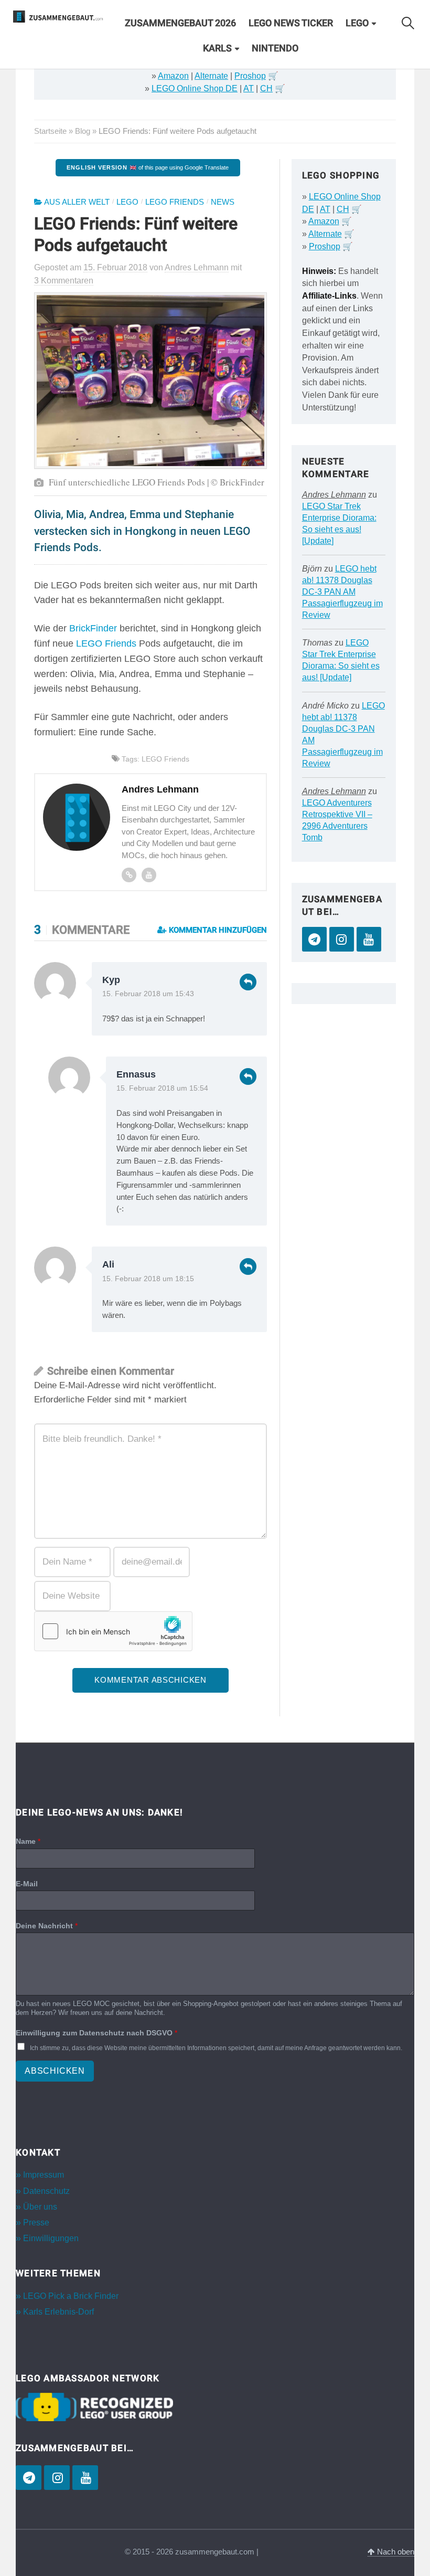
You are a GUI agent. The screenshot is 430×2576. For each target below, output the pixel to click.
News (223, 202)
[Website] (129, 875)
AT (249, 88)
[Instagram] (342, 939)
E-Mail (27, 1884)
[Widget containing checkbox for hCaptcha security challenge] (113, 1631)
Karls (217, 48)
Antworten (248, 982)
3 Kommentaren (64, 281)
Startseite (50, 131)
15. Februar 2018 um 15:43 (148, 994)
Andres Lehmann (334, 495)
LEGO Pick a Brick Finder (71, 2296)
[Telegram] (314, 939)
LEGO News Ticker (291, 23)
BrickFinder (93, 628)
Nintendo (275, 48)
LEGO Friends (175, 202)
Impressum (44, 2175)
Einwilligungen (51, 2238)
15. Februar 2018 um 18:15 (148, 1279)
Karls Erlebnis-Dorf (58, 2312)
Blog (83, 131)
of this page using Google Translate (148, 167)
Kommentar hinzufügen (217, 930)
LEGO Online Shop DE (195, 88)
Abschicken (55, 2071)
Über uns (40, 2207)
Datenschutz (46, 2191)
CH (266, 88)
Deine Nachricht (47, 1926)
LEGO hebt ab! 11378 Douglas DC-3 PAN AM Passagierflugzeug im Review (342, 592)
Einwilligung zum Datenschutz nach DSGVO (96, 2033)
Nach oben (395, 2552)
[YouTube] (369, 939)
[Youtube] (149, 875)
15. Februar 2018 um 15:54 (162, 1088)
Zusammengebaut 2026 (180, 23)
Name (28, 1841)
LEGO (357, 23)
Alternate (211, 76)
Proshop (250, 76)
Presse (36, 2223)
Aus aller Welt (77, 202)
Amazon (173, 76)
